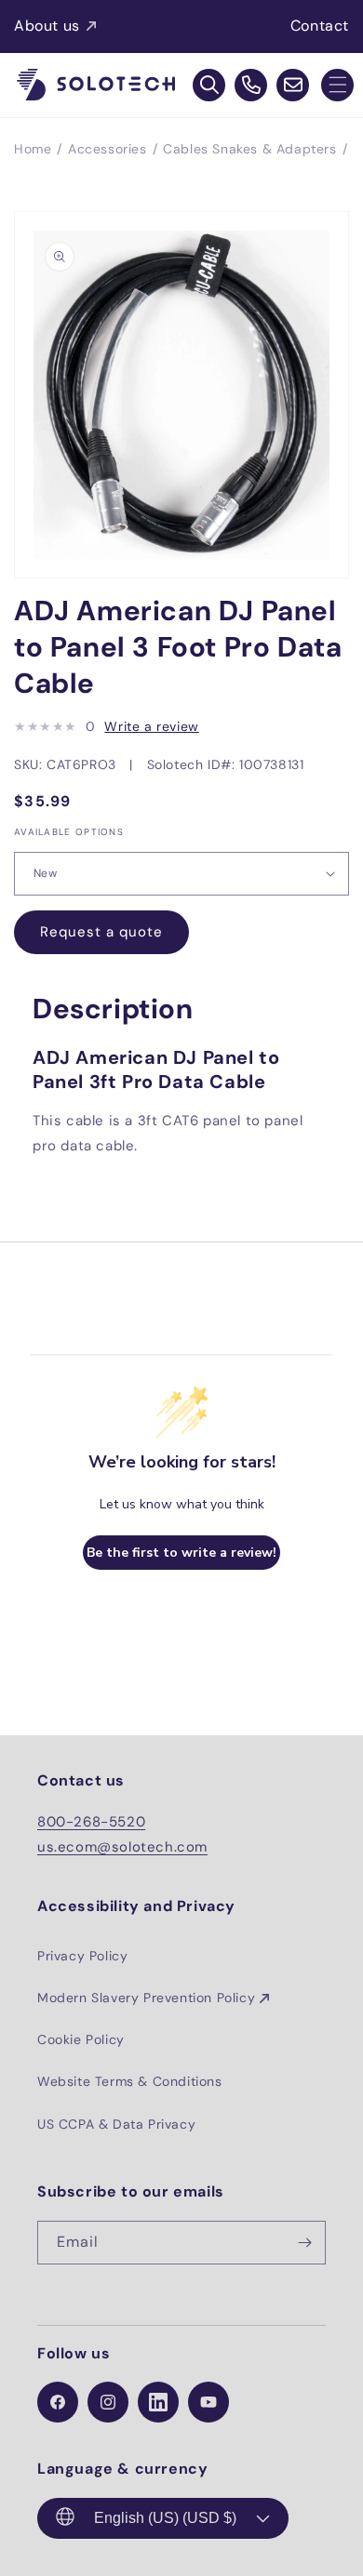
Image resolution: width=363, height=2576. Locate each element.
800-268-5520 (91, 1822)
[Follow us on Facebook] (58, 2402)
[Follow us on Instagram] (108, 2402)
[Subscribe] (304, 2243)
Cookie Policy (81, 2039)
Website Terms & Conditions (130, 2081)
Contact (320, 26)
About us (47, 26)
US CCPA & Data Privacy (116, 2124)
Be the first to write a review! (181, 1553)
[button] (337, 85)
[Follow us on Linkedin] (158, 2402)
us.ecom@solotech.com (122, 1847)
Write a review (151, 726)
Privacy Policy (82, 1956)
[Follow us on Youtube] (208, 2402)
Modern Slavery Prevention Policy (146, 1998)
